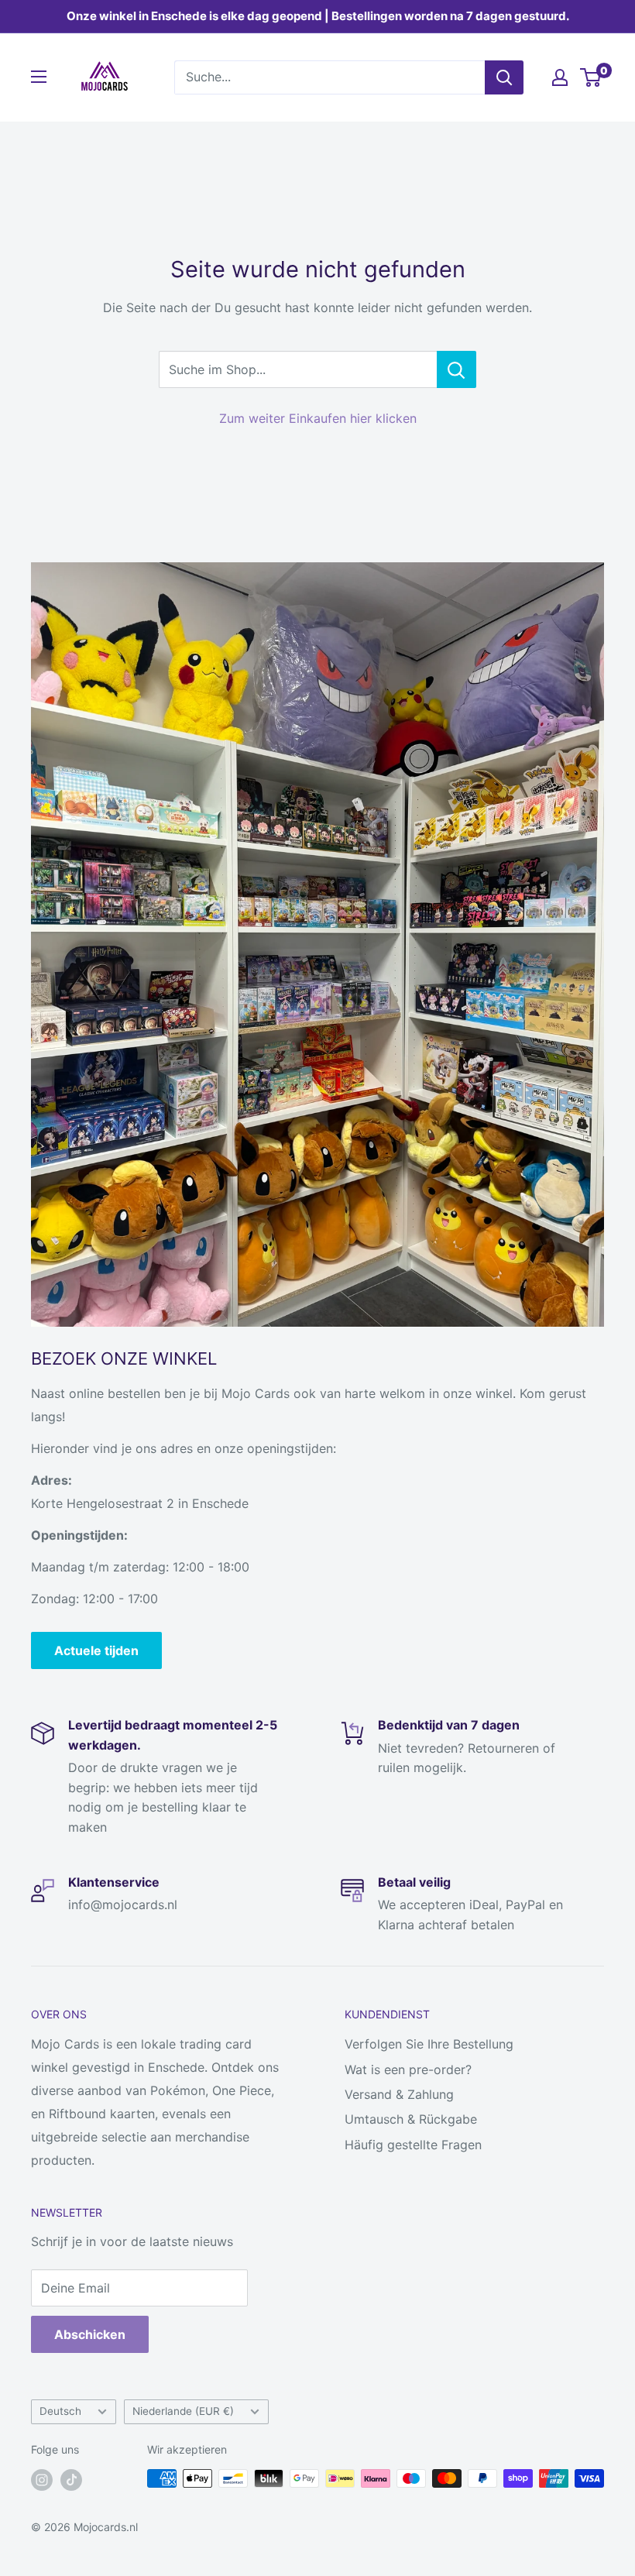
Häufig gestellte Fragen (413, 2145)
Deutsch (60, 2411)
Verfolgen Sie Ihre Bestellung (429, 2044)
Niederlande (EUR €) (183, 2411)
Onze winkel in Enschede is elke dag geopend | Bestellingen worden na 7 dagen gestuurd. (318, 16)
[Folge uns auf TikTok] (71, 2480)
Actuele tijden (96, 1650)
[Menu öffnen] (39, 77)
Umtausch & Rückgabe (411, 2119)
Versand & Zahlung (399, 2094)
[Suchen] (504, 77)
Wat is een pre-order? (408, 2069)
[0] (591, 77)
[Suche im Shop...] (457, 369)
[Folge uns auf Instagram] (42, 2480)
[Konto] (560, 77)
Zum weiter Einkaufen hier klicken (318, 418)
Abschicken (90, 2334)
